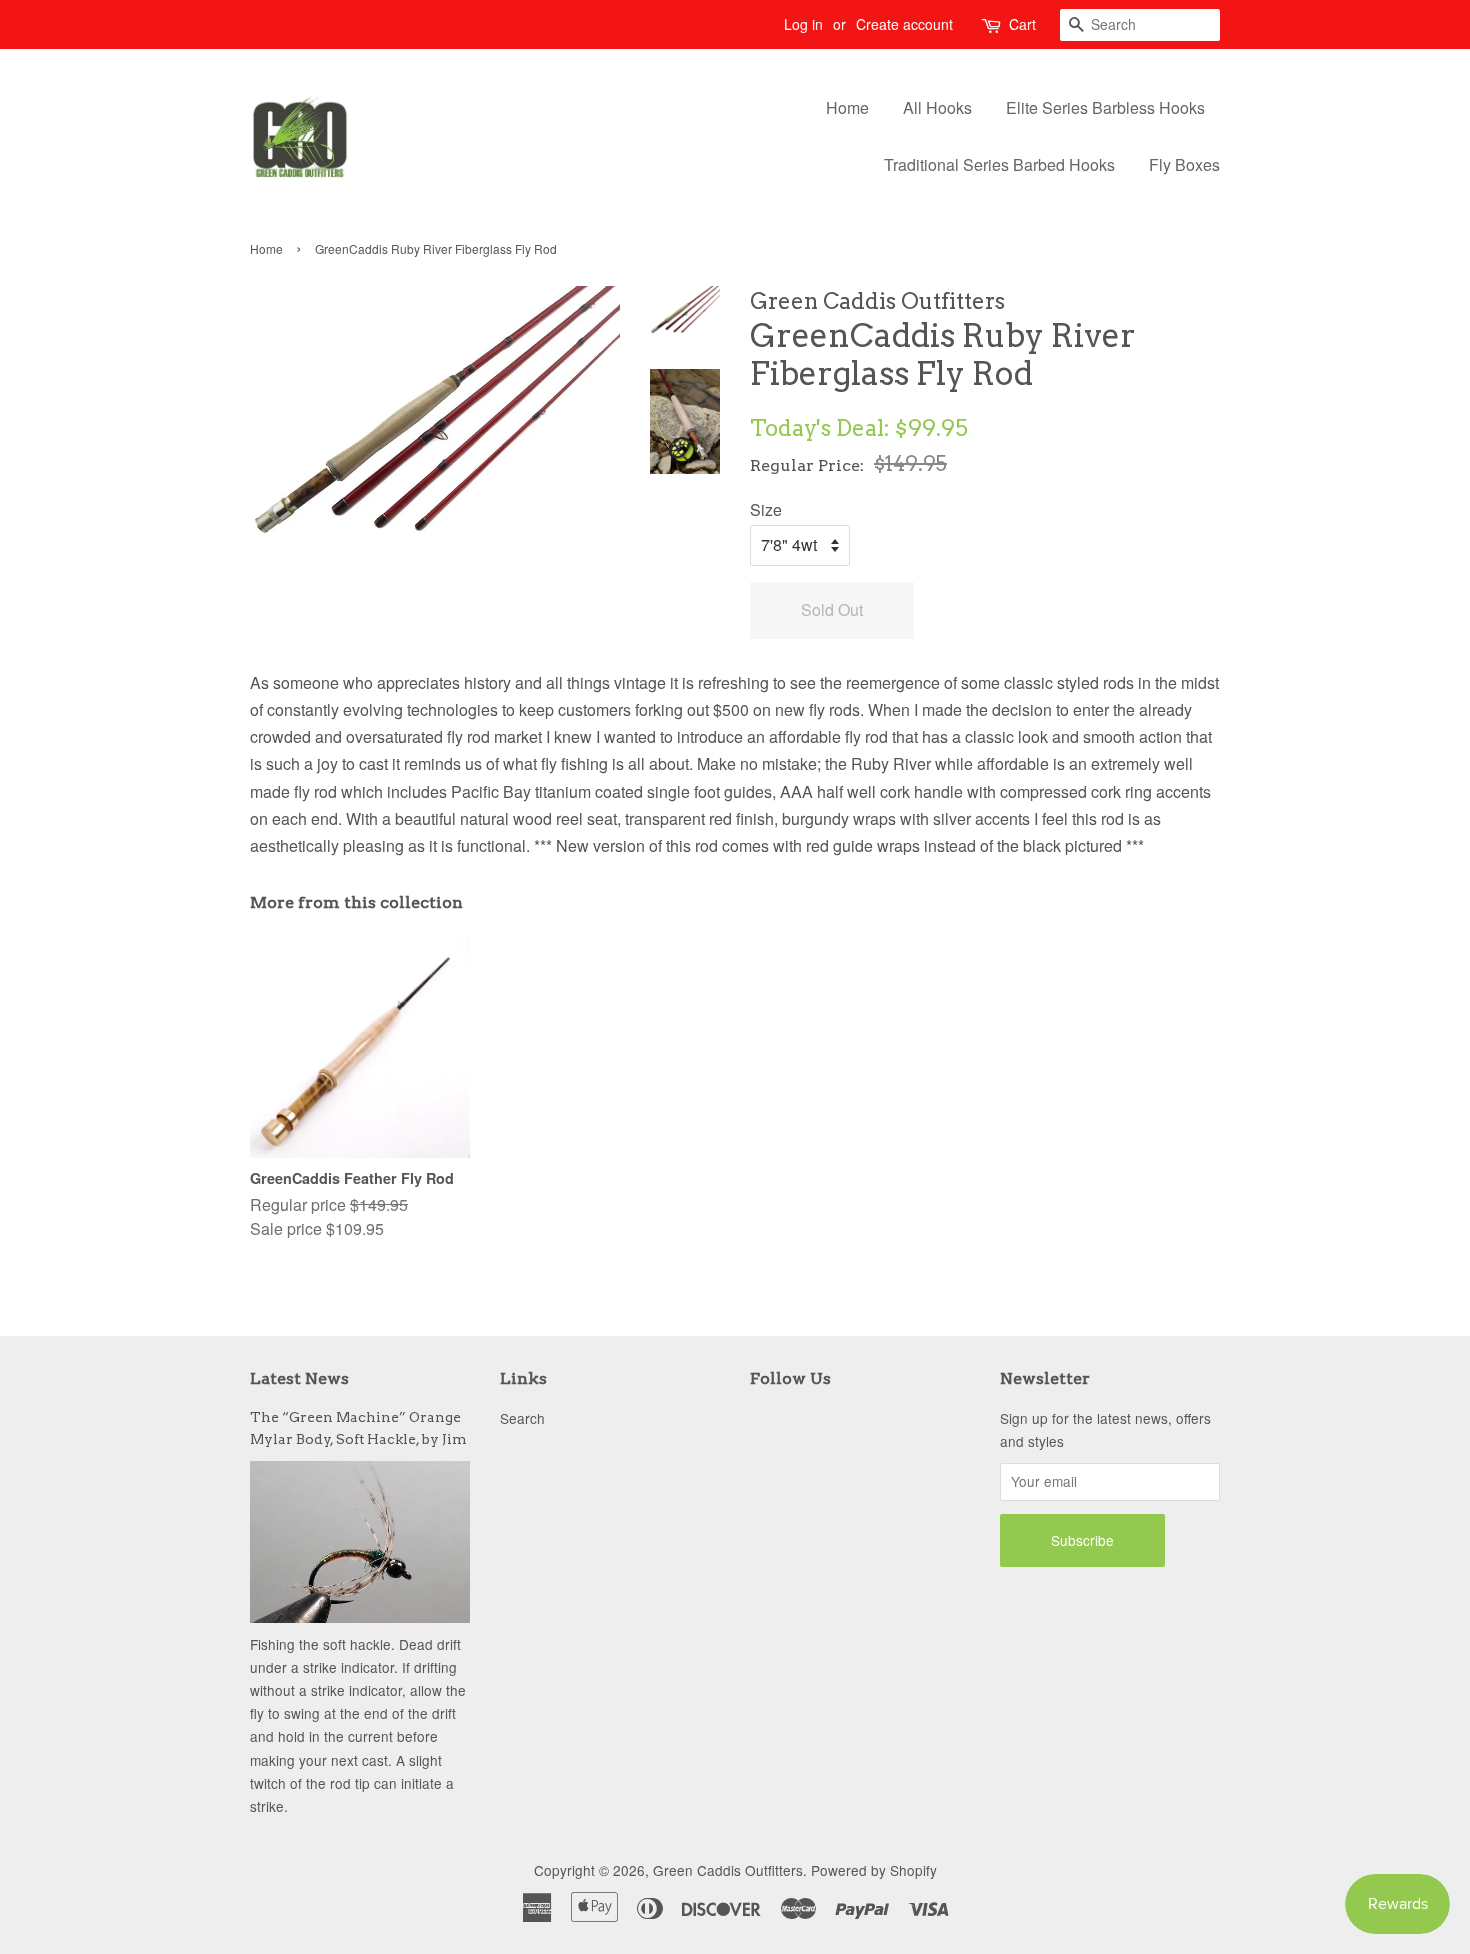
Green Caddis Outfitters (728, 1870)
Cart (1022, 24)
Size (766, 509)
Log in (803, 24)
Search (522, 1418)
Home (847, 107)
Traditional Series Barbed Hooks (999, 164)
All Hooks (937, 107)
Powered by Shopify (874, 1870)
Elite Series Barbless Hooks (1105, 107)
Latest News (299, 1378)
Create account (904, 24)
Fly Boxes (1184, 164)
